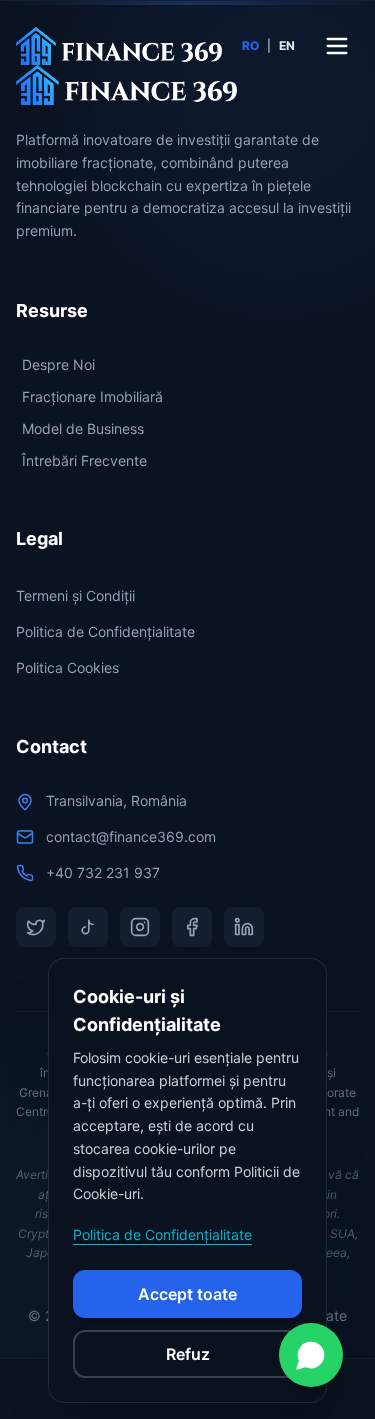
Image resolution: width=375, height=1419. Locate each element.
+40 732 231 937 (103, 872)
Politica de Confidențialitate (105, 631)
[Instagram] (140, 927)
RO (250, 45)
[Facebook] (192, 927)
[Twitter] (36, 927)
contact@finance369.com (131, 836)
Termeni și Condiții (75, 595)
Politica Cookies (67, 667)
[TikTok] (88, 927)
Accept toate (187, 1294)
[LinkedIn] (244, 927)
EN (287, 45)
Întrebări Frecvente (84, 460)
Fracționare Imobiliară (92, 396)
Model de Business (83, 428)
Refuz (188, 1354)
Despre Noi (58, 364)
